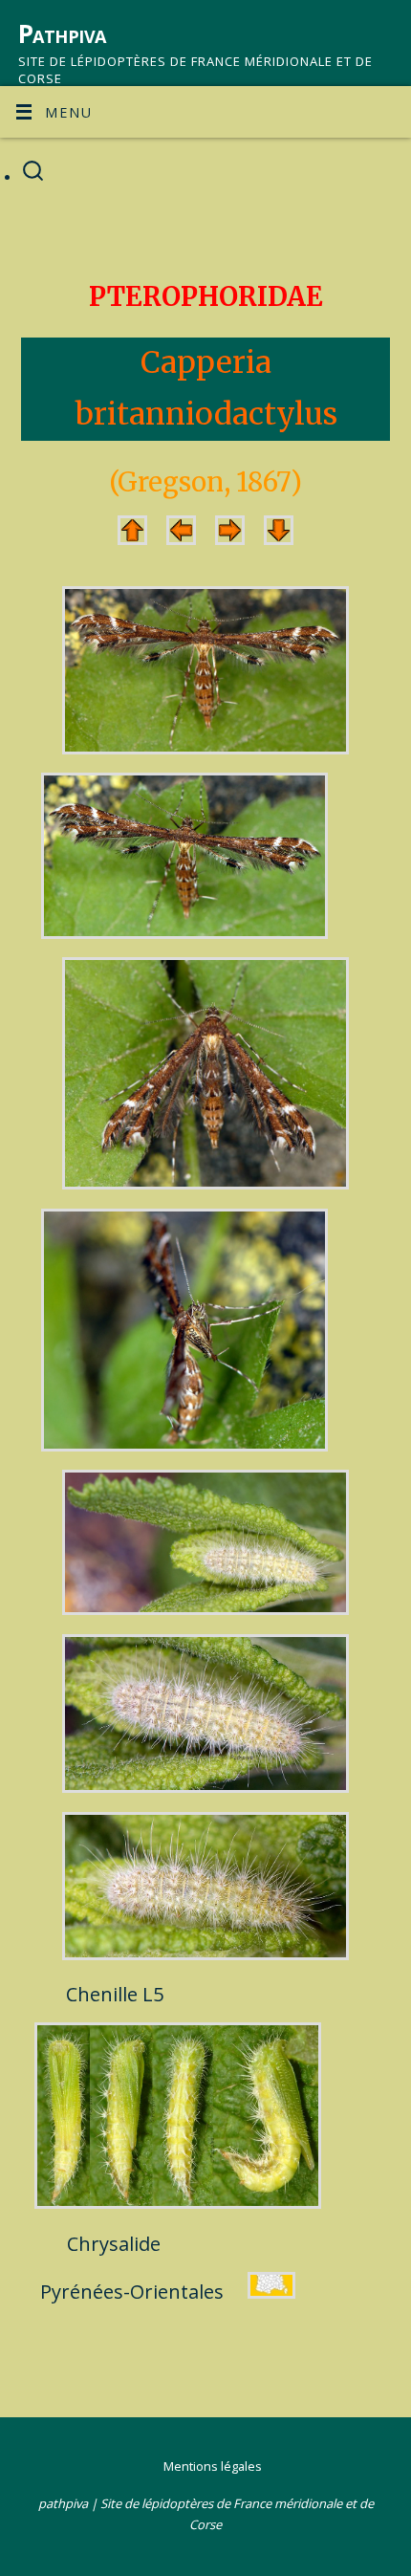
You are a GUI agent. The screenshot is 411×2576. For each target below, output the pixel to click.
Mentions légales (213, 2466)
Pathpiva (62, 33)
